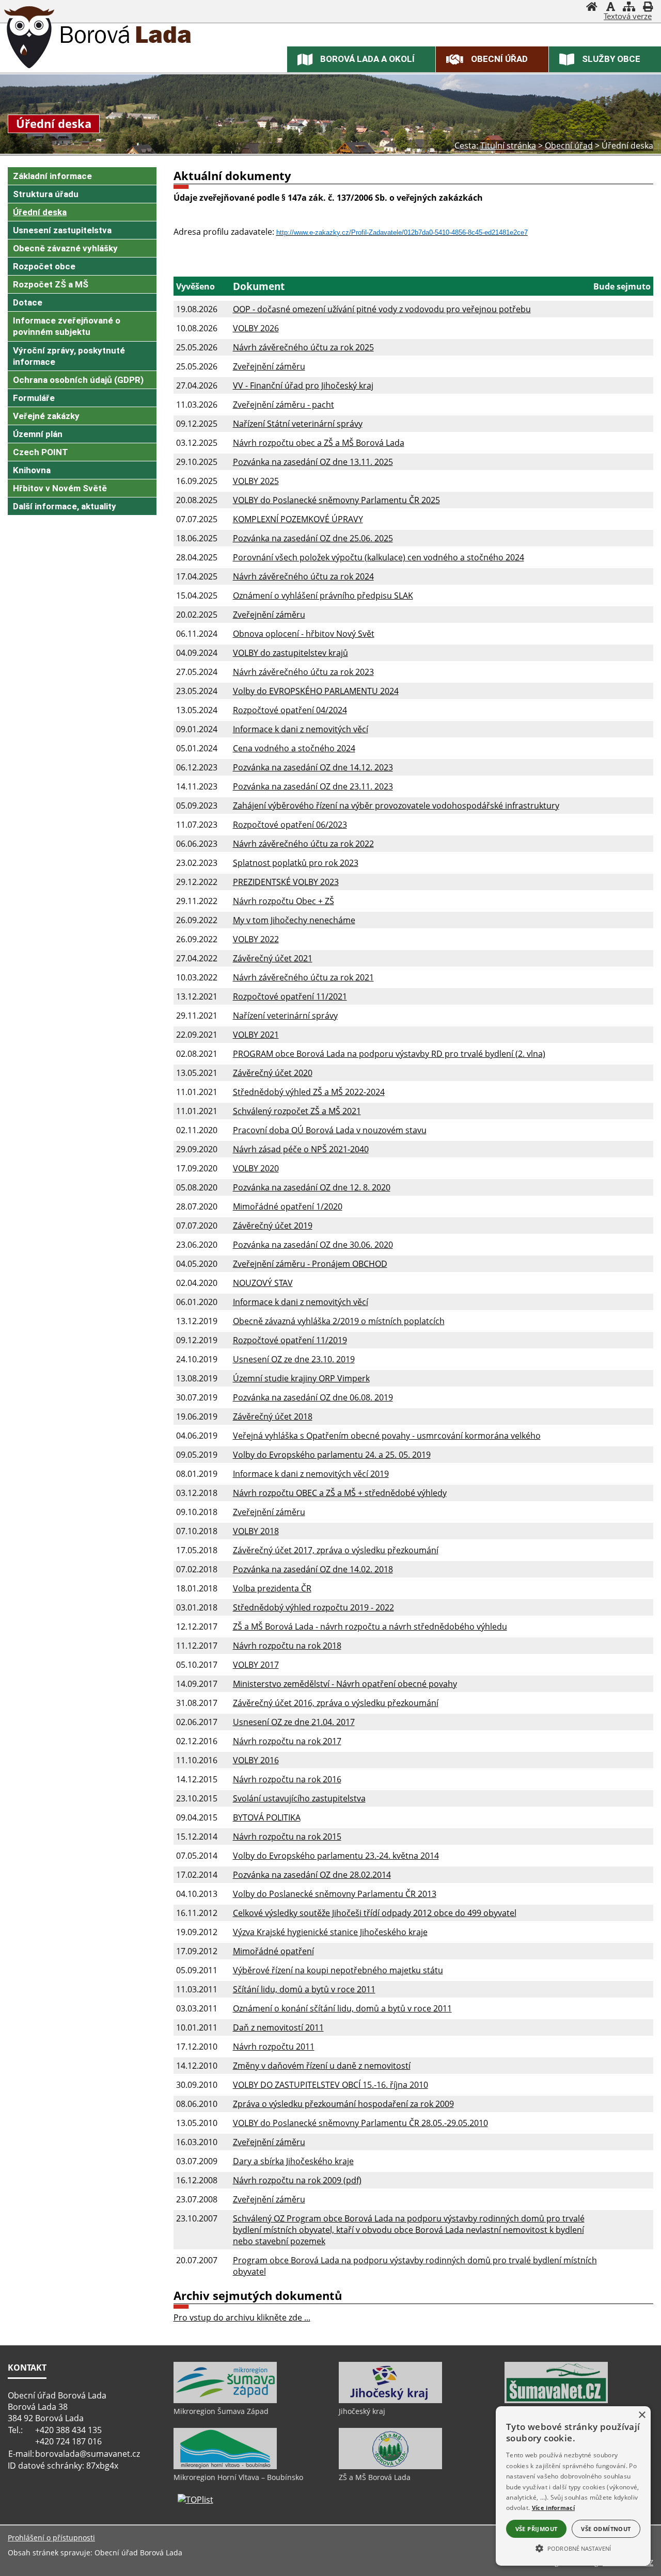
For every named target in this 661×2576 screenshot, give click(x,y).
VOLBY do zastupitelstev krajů (290, 653)
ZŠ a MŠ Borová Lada (375, 2477)
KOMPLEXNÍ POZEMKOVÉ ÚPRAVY (298, 519)
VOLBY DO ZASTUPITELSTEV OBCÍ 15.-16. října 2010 (330, 2085)
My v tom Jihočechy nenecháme (294, 920)
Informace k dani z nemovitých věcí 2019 (311, 1474)
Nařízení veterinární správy (285, 1016)
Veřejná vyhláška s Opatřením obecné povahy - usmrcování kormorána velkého (387, 1436)
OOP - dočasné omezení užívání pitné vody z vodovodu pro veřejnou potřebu (382, 309)
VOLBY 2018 (256, 1531)
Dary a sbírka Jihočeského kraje (293, 2161)
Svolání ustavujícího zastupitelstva (299, 1798)
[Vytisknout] (648, 8)
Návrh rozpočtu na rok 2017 (287, 1741)
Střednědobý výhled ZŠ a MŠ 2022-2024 (309, 1092)
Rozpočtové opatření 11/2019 (290, 1340)
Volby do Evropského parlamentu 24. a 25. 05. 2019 (332, 1455)
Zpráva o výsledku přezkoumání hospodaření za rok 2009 (343, 2104)
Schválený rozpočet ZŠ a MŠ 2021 (297, 1111)
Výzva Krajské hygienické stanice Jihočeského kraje (330, 1932)
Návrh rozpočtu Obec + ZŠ (284, 901)
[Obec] (29, 39)
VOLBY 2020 (256, 1168)
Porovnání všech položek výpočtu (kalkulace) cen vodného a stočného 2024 (379, 557)
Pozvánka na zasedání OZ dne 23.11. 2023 (313, 786)
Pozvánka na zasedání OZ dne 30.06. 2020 (313, 1245)
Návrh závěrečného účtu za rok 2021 (303, 977)
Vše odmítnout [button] (606, 2529)
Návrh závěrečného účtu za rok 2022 (303, 844)
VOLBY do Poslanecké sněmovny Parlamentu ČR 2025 (336, 500)
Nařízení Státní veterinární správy (298, 424)
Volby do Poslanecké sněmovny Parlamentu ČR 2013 (335, 1894)
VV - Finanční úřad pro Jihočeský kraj (303, 385)
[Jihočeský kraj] (390, 2401)
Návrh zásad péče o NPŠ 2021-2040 (301, 1149)
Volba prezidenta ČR (272, 1588)
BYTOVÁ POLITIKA (267, 1817)
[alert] (573, 2486)
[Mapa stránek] (629, 8)
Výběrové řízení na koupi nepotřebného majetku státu (338, 1970)
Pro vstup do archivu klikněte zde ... (242, 2317)
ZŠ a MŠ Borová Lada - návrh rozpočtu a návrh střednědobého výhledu (370, 1627)
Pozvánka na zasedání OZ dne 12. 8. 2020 (312, 1187)
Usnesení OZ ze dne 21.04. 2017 (294, 1722)
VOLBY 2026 (256, 328)
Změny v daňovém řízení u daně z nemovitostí (322, 2066)
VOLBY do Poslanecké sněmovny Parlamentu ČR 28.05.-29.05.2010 (360, 2123)
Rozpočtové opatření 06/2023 (290, 825)
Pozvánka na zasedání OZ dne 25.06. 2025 (313, 538)
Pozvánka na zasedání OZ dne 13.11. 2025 (313, 462)
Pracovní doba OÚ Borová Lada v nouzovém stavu (330, 1130)
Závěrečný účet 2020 (273, 1073)
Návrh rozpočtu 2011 (274, 2047)
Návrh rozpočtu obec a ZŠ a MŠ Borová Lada (319, 443)
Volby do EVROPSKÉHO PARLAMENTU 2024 (316, 691)
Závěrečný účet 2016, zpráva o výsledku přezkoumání (336, 1703)
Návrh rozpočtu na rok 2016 (287, 1779)
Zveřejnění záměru (269, 366)
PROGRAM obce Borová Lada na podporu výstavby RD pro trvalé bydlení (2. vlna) (389, 1054)
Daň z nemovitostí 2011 (278, 2027)
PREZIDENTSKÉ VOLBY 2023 (286, 882)
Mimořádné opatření (273, 1951)
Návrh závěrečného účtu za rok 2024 (303, 576)
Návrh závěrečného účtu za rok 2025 (303, 347)
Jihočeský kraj (362, 2411)
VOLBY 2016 (256, 1760)
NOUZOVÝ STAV (263, 1283)
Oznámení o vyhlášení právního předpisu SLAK (323, 595)
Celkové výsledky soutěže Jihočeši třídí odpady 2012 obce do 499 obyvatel (375, 1913)
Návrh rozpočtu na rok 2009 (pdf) (297, 2180)
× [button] (642, 2415)
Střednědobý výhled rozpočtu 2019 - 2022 (313, 1607)
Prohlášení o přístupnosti (51, 2538)
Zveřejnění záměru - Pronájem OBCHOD (310, 1264)
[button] (573, 2548)
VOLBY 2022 (256, 939)
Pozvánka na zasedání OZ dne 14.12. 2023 (313, 767)
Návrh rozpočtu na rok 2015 (287, 1837)
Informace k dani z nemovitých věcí (301, 729)
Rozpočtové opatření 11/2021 (290, 996)
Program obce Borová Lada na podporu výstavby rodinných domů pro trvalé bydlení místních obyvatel (415, 2266)
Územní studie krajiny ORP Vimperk (301, 1378)
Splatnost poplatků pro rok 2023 (296, 863)
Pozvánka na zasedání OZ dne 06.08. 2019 (313, 1397)
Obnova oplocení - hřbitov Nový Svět (304, 634)
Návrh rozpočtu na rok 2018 (287, 1646)
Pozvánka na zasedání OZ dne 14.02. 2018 (313, 1569)
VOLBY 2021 (256, 1035)
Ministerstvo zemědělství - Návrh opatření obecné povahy (345, 1684)
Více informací (553, 2508)
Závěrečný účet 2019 (273, 1226)
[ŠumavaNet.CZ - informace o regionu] (556, 2401)
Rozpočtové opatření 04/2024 (290, 710)
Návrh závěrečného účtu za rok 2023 (303, 672)
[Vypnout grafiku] (610, 8)
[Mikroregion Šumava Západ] (225, 2401)
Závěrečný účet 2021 (273, 958)
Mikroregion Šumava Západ (221, 2411)
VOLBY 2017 (256, 1665)
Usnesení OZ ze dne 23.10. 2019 (294, 1359)
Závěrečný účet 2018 (273, 1416)
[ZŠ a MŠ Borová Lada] (390, 2467)
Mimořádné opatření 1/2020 (288, 1206)
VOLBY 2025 (256, 481)
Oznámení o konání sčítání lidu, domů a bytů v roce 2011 (342, 2008)
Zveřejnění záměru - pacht (284, 405)
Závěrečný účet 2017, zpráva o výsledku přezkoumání (336, 1550)
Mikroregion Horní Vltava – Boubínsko (238, 2477)
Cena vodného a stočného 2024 (294, 748)
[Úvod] (592, 8)
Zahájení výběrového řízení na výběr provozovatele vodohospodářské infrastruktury (396, 806)
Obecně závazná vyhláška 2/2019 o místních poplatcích (339, 1321)
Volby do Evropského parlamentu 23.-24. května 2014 (336, 1856)
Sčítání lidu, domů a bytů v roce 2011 (304, 1989)
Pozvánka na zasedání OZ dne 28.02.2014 (312, 1875)
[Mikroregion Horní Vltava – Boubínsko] (225, 2467)
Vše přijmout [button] (537, 2529)
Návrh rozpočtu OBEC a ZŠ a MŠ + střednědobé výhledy (340, 1493)
